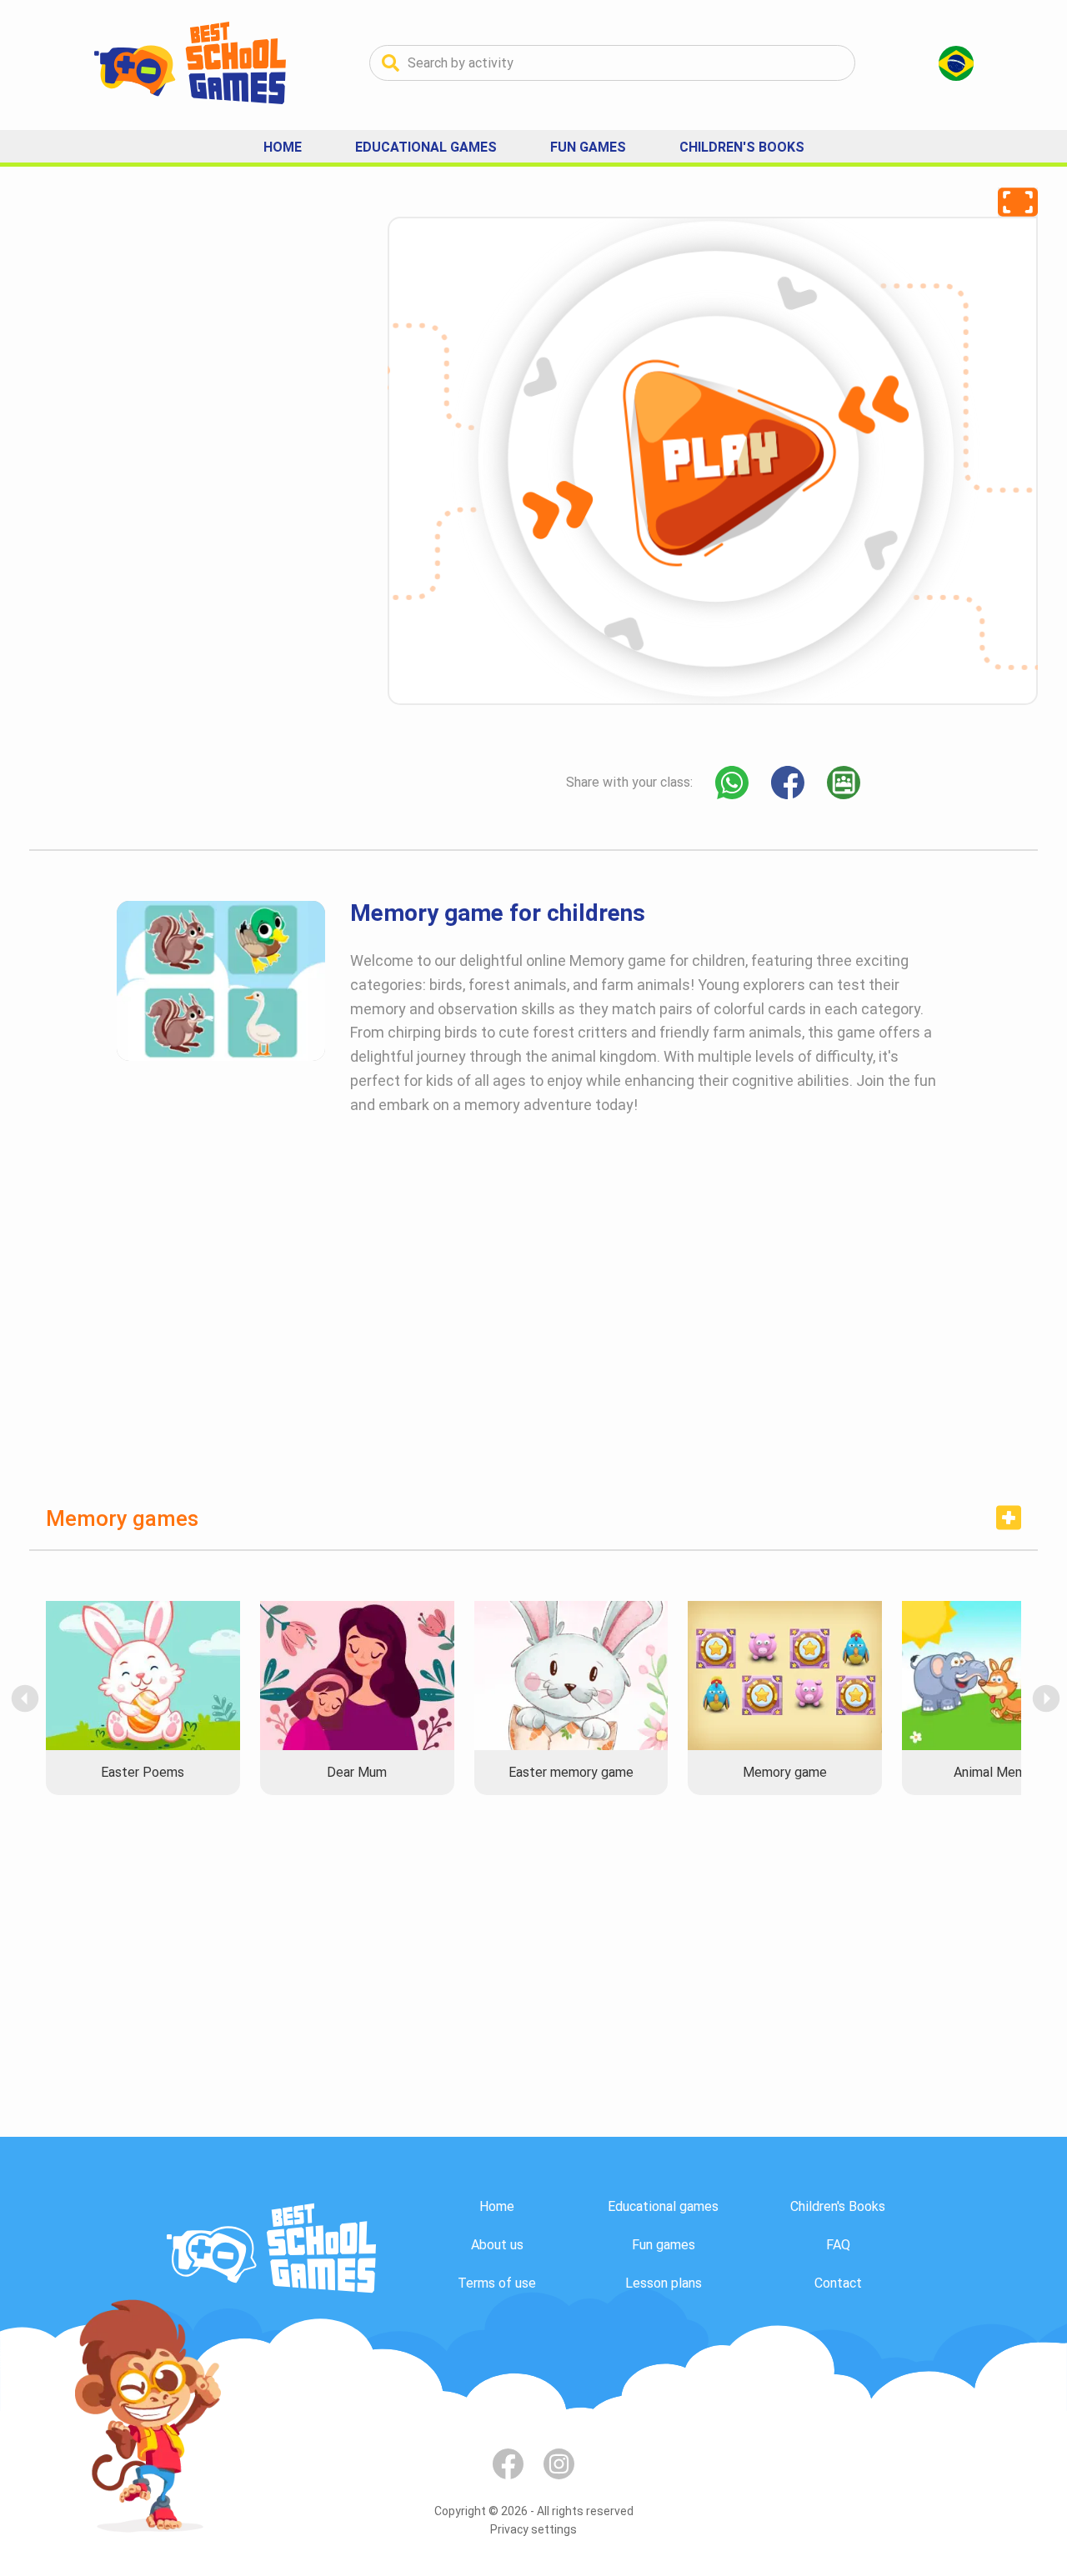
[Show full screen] (1018, 202)
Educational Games (426, 147)
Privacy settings (533, 2529)
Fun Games (588, 147)
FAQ (838, 2245)
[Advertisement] (154, 467)
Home (283, 147)
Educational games (663, 2206)
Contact (838, 2283)
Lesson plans (664, 2283)
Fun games (664, 2245)
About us (497, 2245)
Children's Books (742, 147)
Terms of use (497, 2283)
